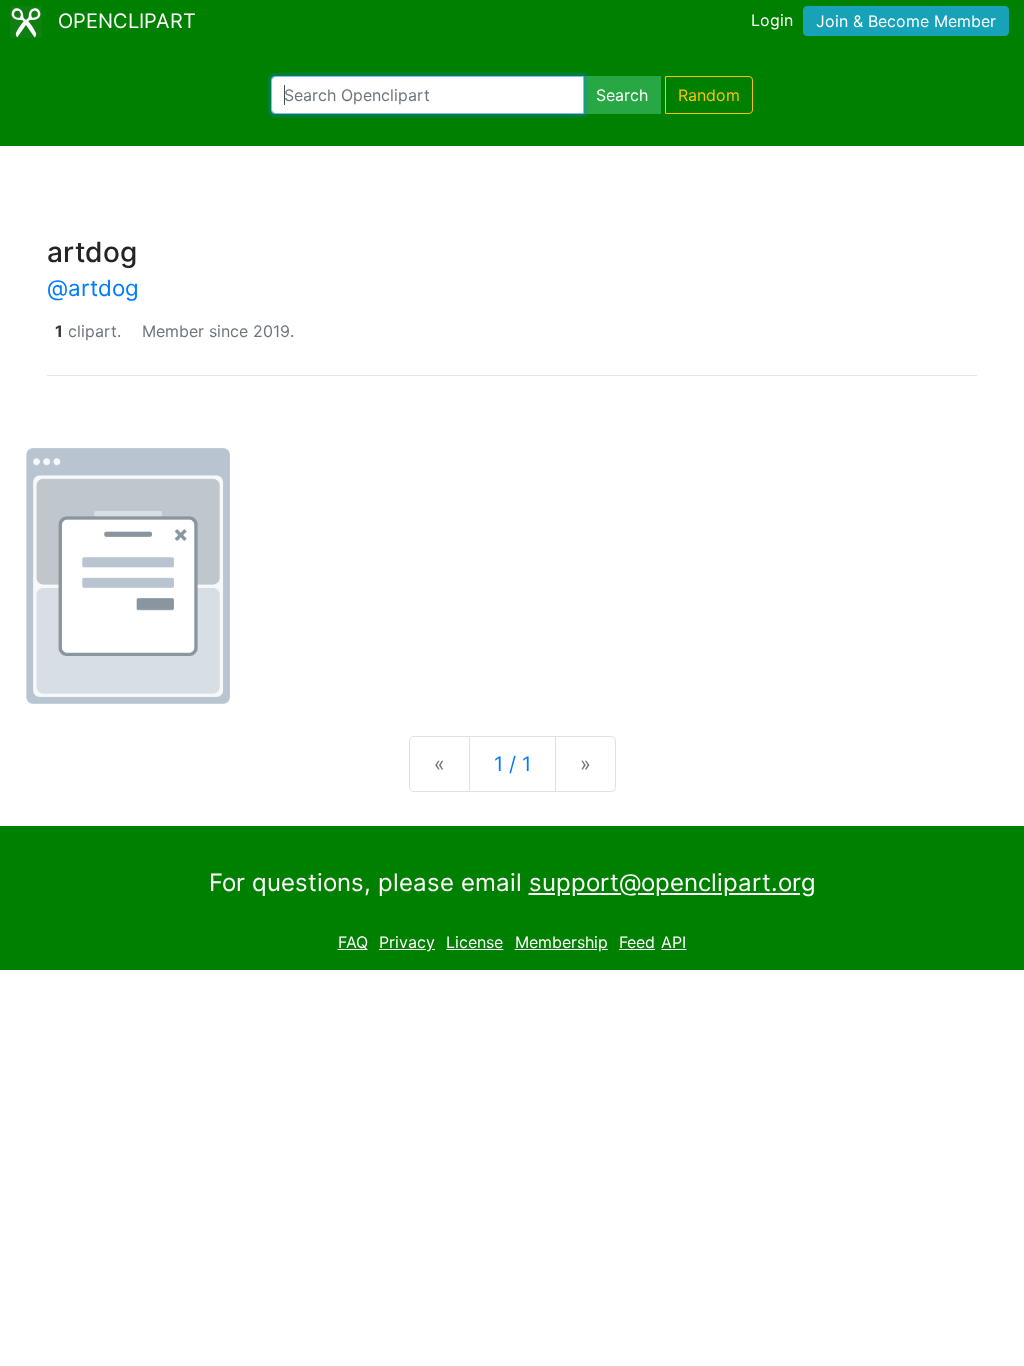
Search (622, 95)
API (673, 942)
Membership (561, 942)
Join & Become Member (906, 21)
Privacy (407, 942)
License (474, 942)
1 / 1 (512, 764)
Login (772, 20)
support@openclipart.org (672, 882)
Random (709, 95)
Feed (637, 942)
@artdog (93, 287)
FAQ (353, 942)
